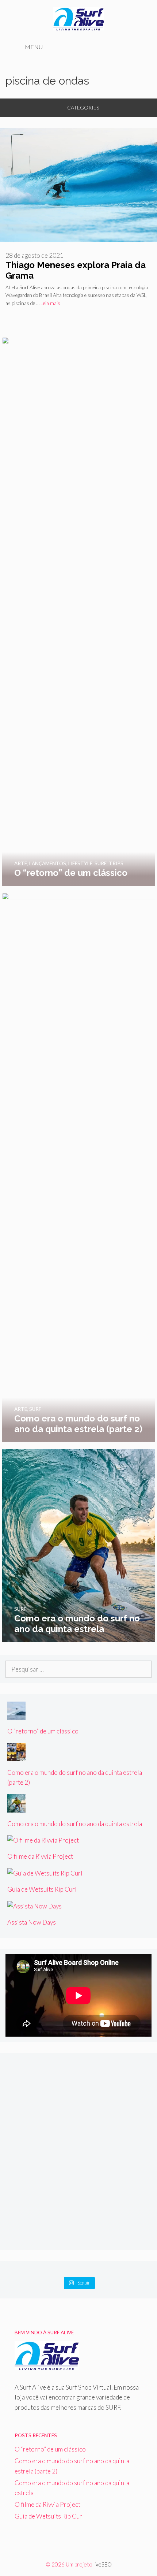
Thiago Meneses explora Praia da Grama (76, 270)
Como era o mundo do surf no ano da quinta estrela (75, 1824)
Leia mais (50, 303)
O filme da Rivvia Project (40, 1856)
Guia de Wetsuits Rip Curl (42, 1889)
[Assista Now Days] (35, 1906)
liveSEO (103, 2564)
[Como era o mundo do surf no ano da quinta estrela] (78, 1637)
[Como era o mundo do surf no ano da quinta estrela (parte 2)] (78, 1437)
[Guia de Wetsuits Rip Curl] (45, 1873)
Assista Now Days (32, 1922)
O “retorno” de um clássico (43, 1731)
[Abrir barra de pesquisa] (138, 47)
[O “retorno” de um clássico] (78, 881)
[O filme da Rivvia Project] (43, 1840)
